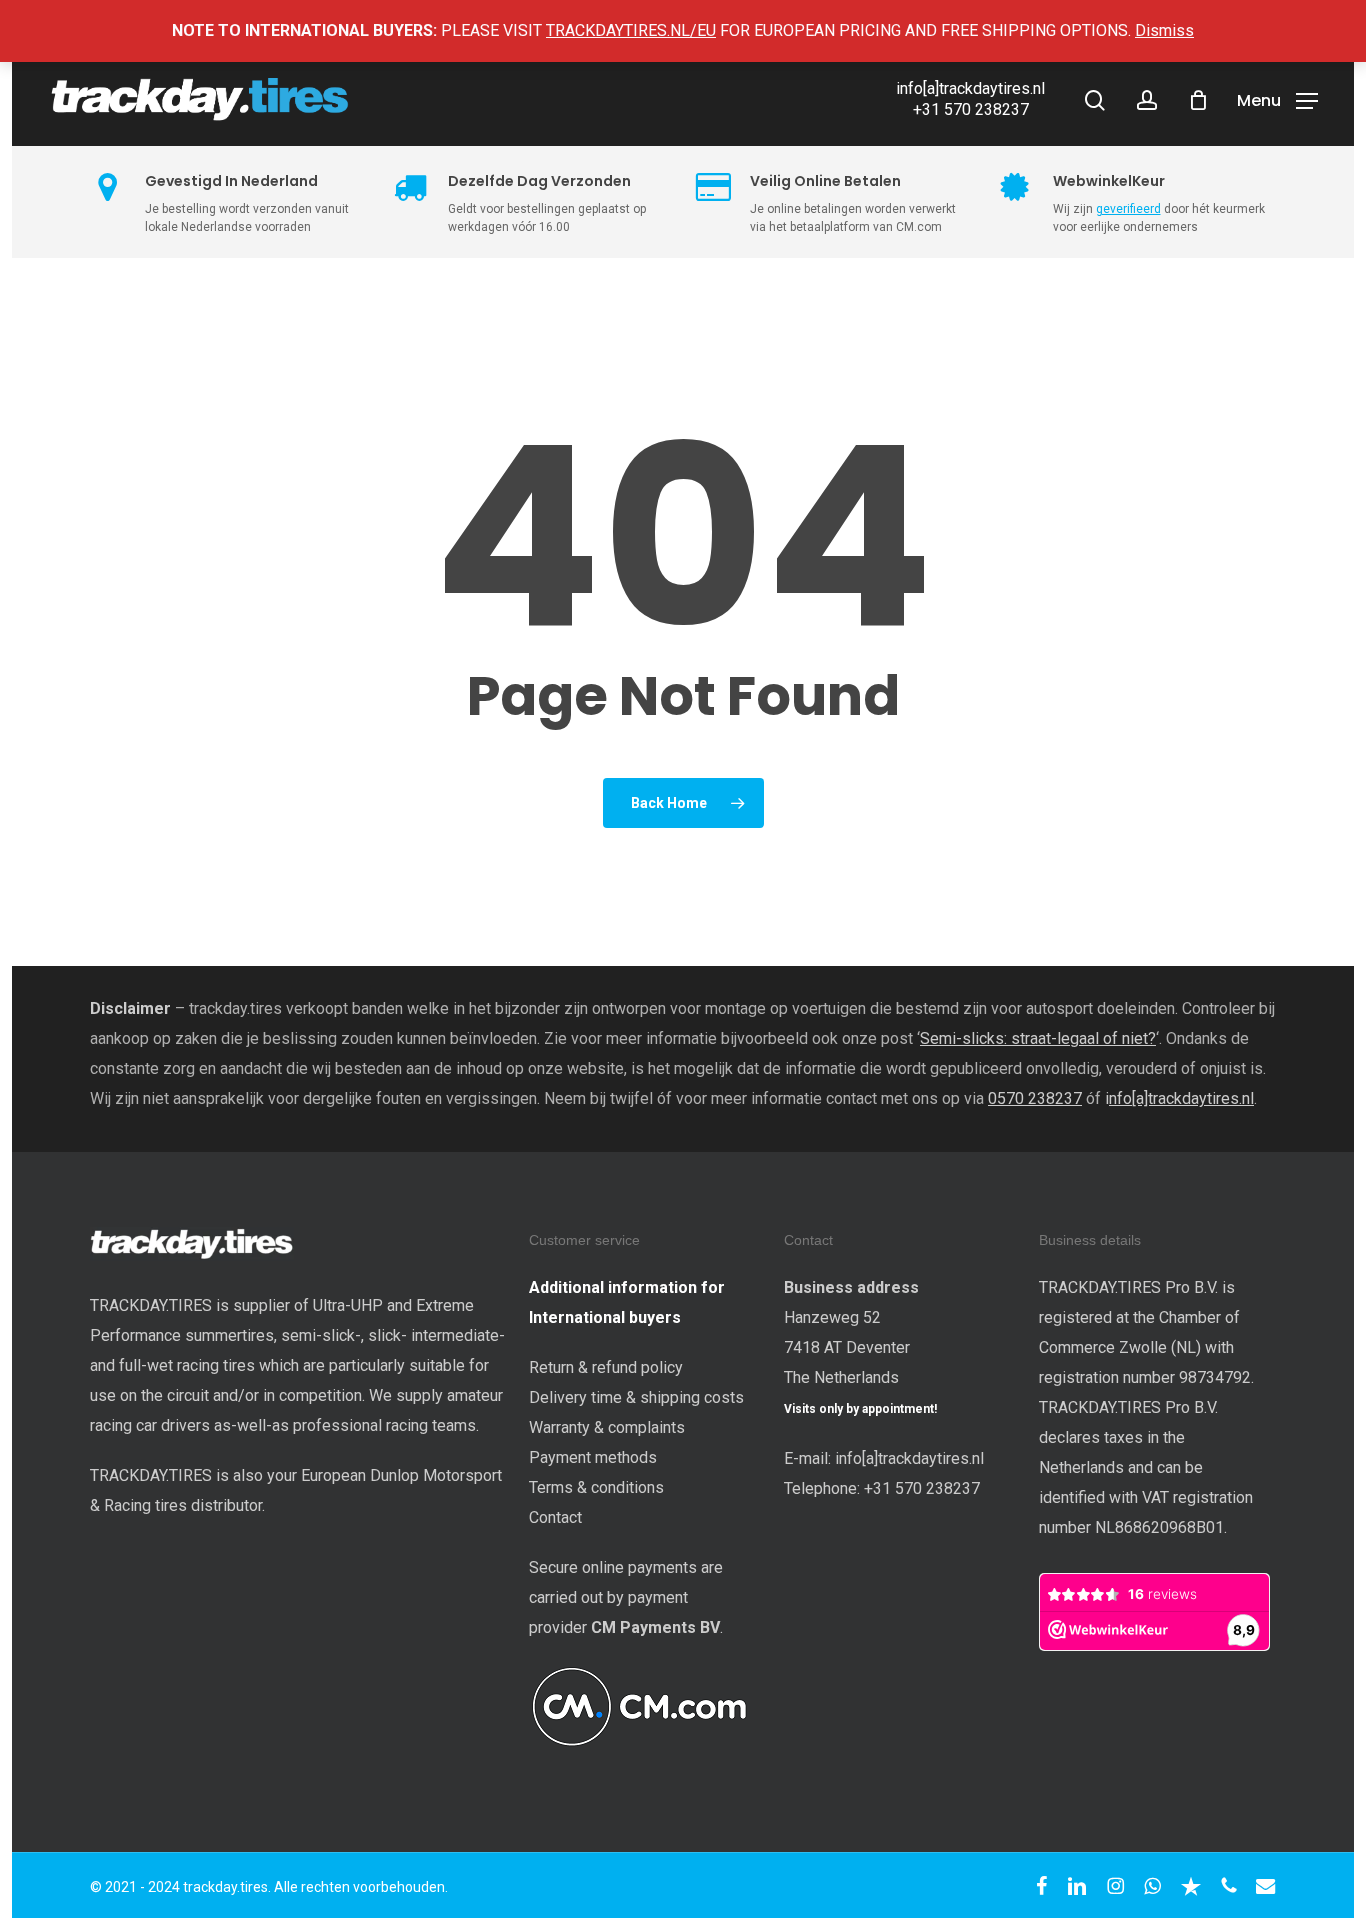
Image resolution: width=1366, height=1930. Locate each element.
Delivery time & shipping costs (636, 1397)
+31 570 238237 (971, 109)
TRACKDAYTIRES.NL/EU (631, 30)
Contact (555, 1517)
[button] (1277, 99)
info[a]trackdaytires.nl (970, 88)
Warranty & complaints (607, 1427)
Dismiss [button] (1164, 30)
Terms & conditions (596, 1487)
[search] (1095, 100)
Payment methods (593, 1457)
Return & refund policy (606, 1367)
